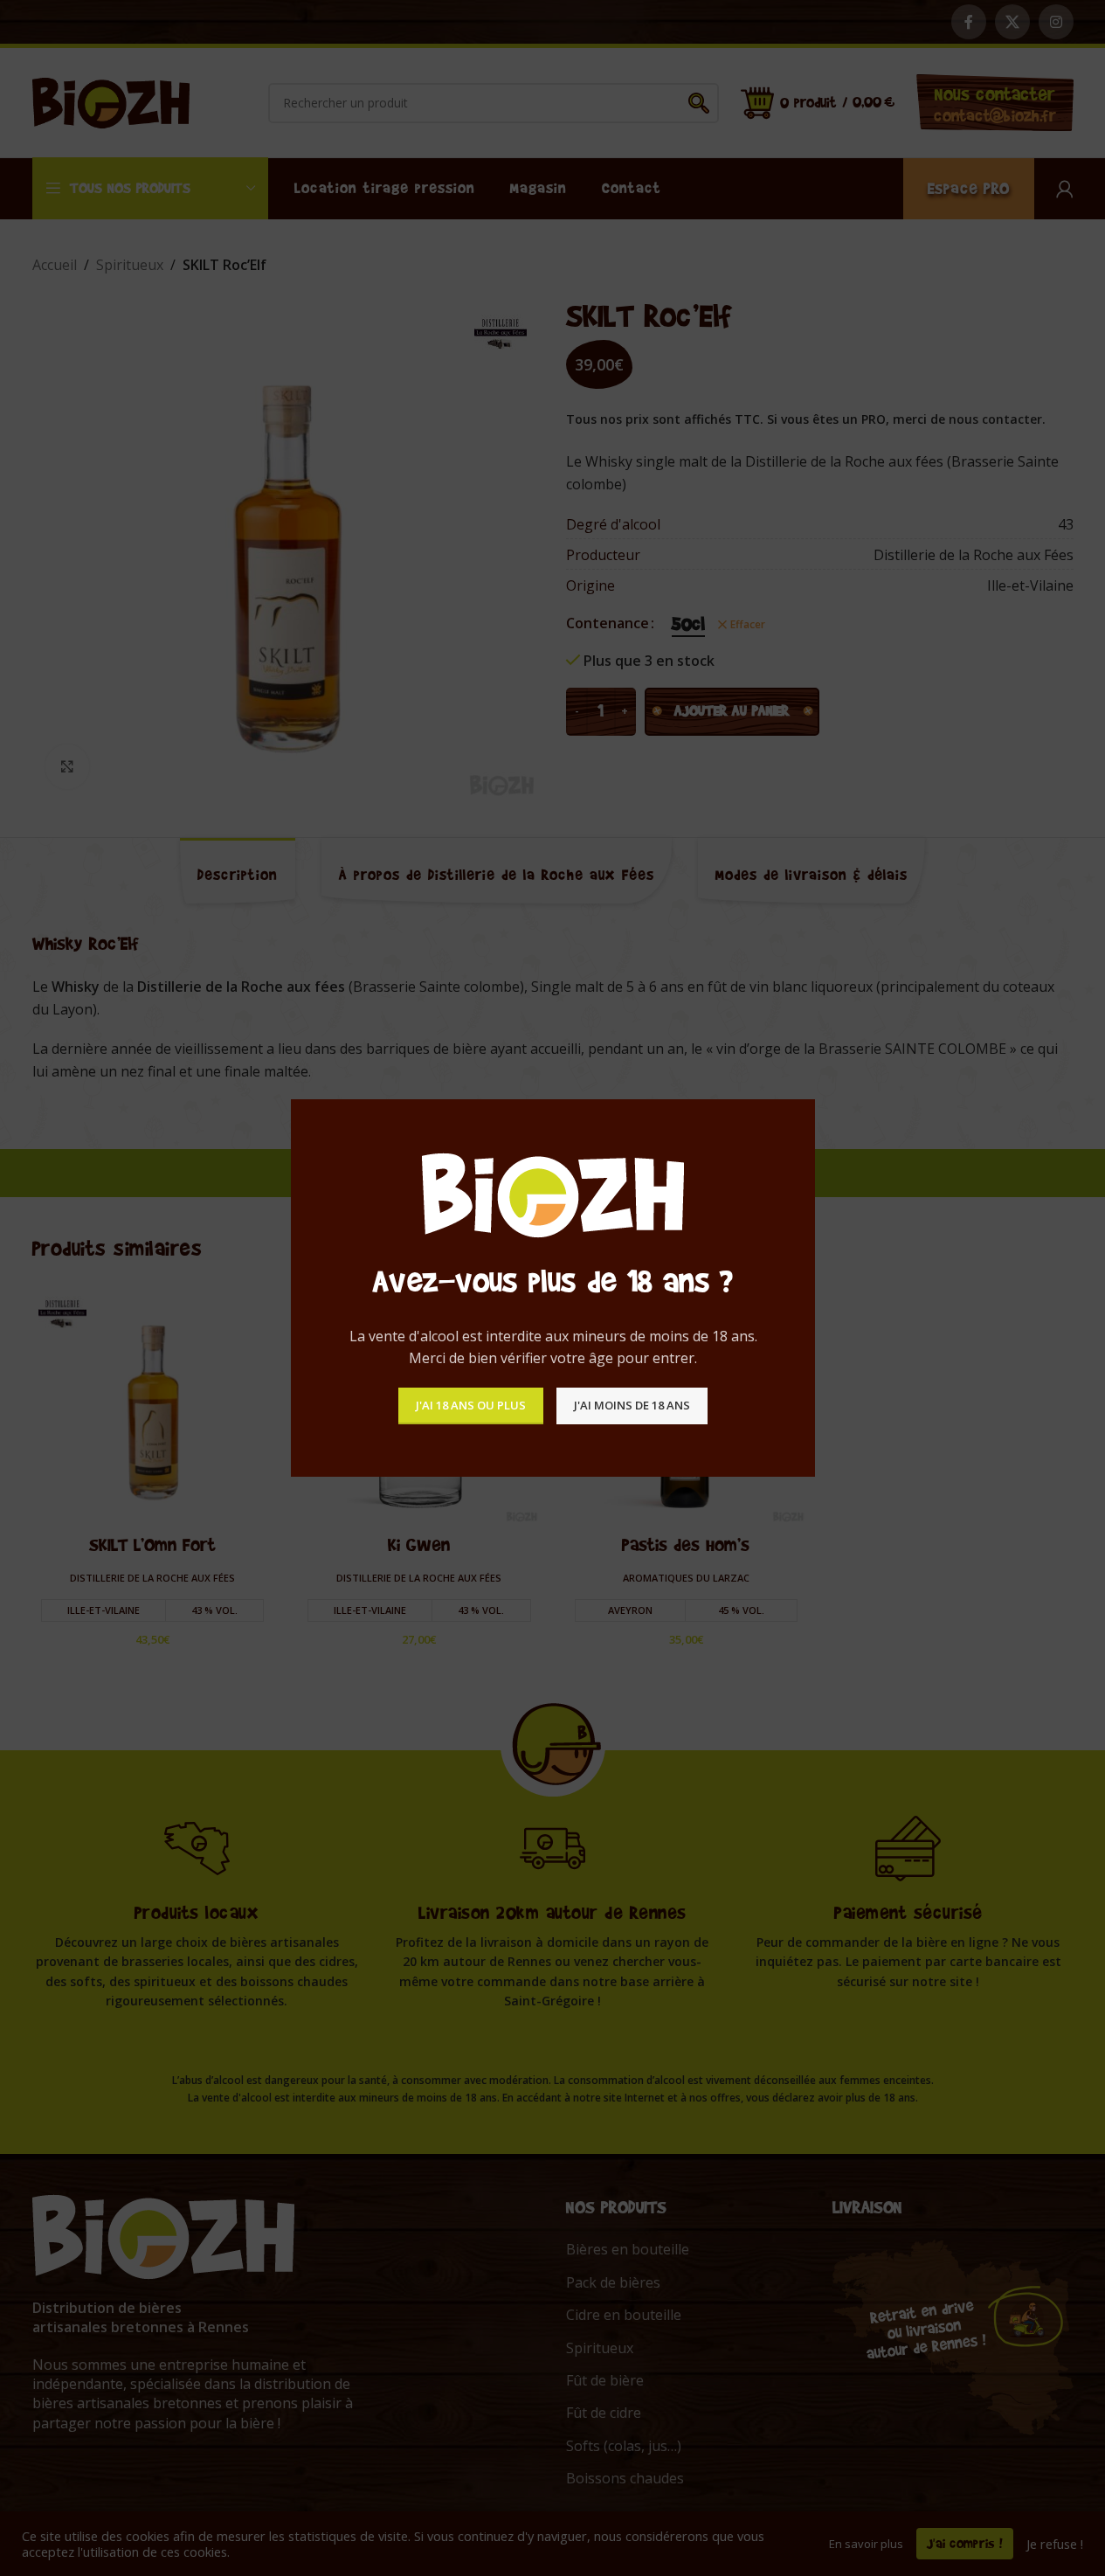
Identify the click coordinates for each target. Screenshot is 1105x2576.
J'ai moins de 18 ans (632, 1405)
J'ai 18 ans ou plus (471, 1405)
